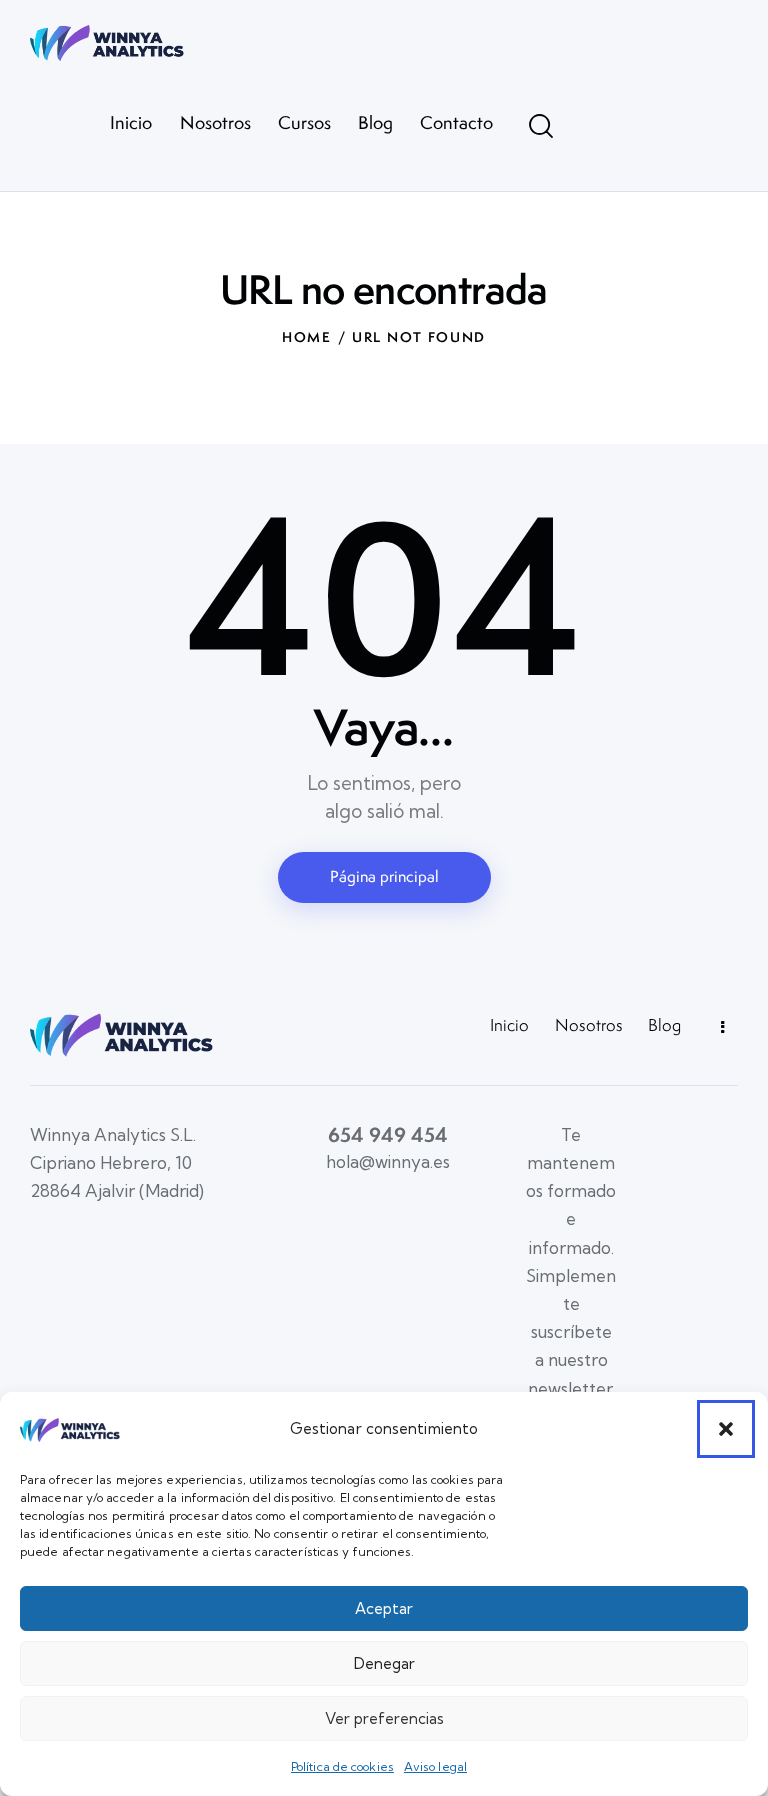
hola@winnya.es (388, 1161)
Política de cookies (342, 1766)
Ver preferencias (384, 1718)
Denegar (384, 1663)
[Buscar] (541, 126)
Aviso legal (435, 1766)
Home (307, 337)
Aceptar (384, 1608)
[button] (726, 1429)
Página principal (384, 876)
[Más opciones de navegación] (716, 1027)
